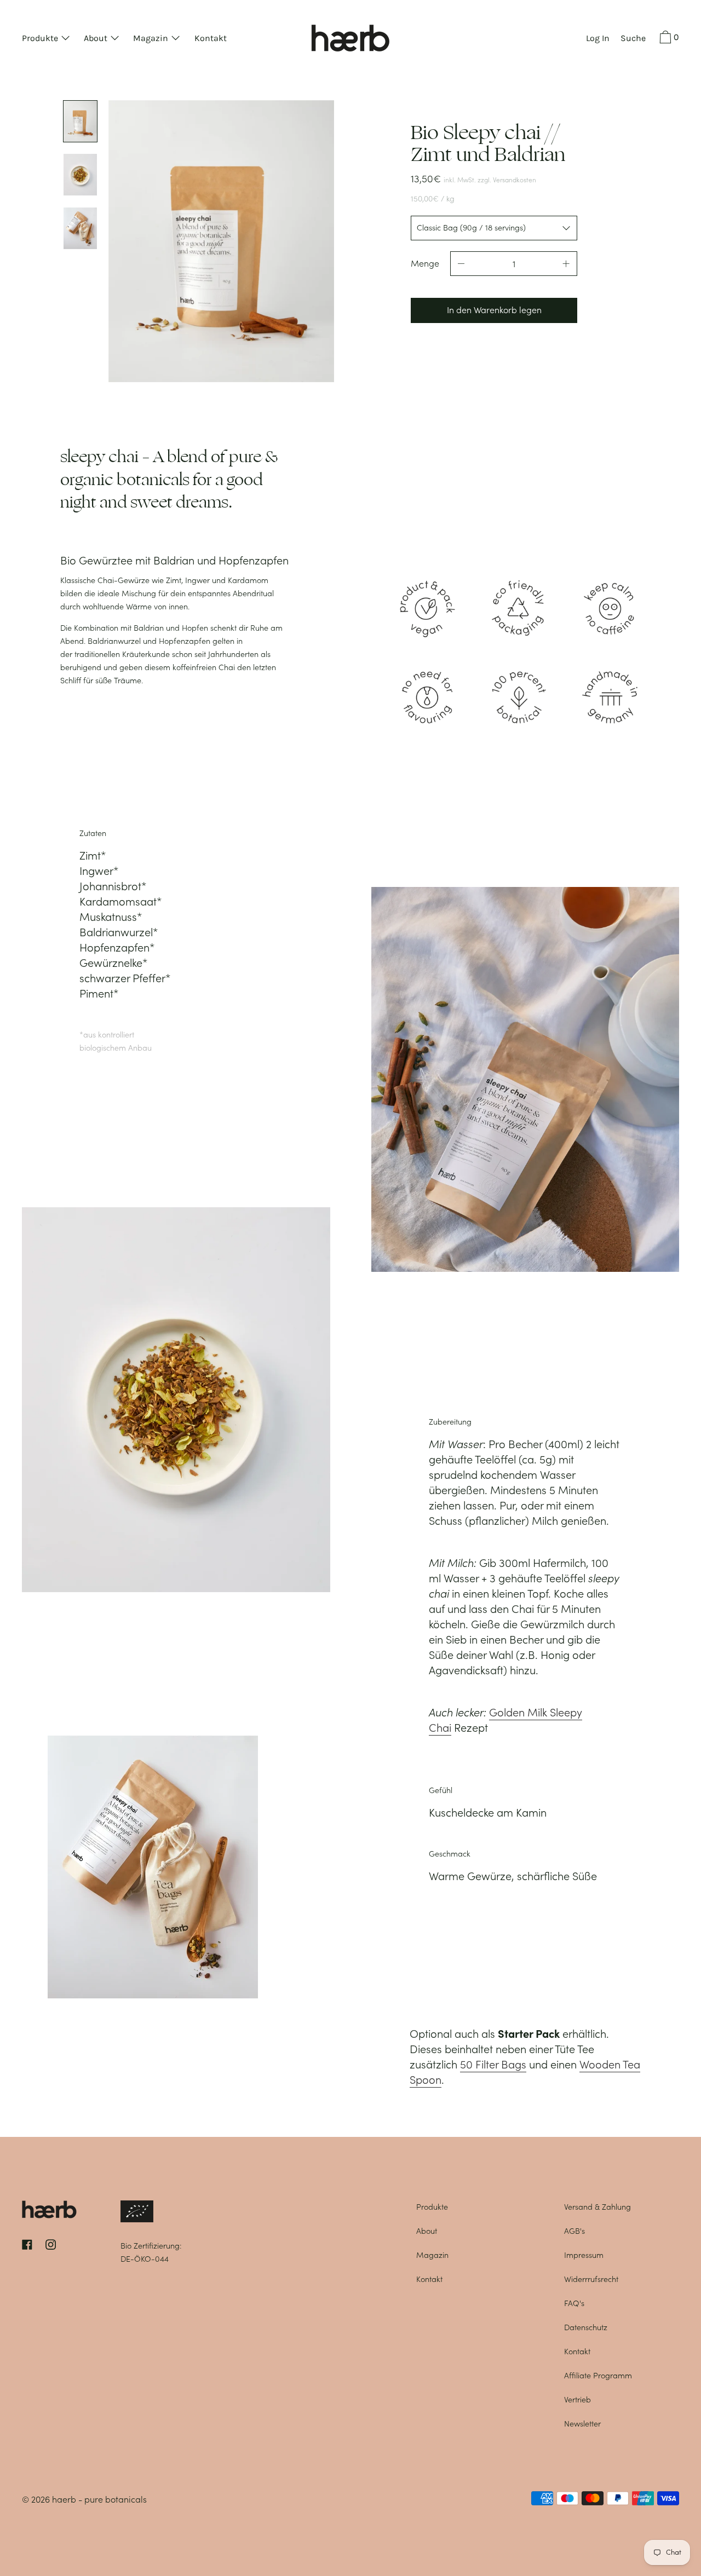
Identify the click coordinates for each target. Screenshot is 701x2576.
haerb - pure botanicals (99, 2499)
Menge (425, 263)
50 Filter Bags (493, 2065)
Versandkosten (515, 180)
